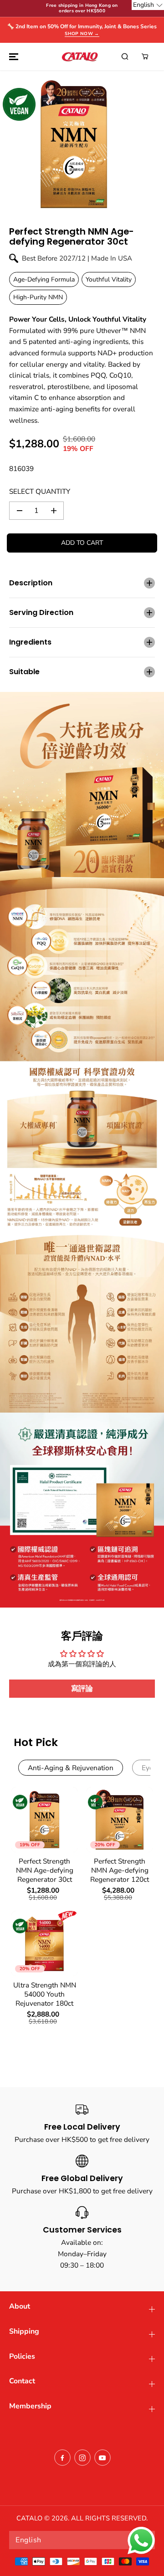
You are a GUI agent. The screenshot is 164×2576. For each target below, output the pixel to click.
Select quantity (40, 491)
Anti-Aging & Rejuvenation (71, 1768)
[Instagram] (82, 2458)
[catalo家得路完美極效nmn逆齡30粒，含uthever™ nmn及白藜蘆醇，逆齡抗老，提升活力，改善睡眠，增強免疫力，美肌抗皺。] (74, 144)
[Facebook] (62, 2458)
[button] (12, 56)
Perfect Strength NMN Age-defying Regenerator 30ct (45, 1870)
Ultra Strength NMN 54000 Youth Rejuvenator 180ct (45, 1994)
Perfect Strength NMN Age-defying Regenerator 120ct (120, 1870)
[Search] (125, 56)
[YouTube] (102, 2458)
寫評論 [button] (82, 1689)
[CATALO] (80, 56)
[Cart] (145, 56)
